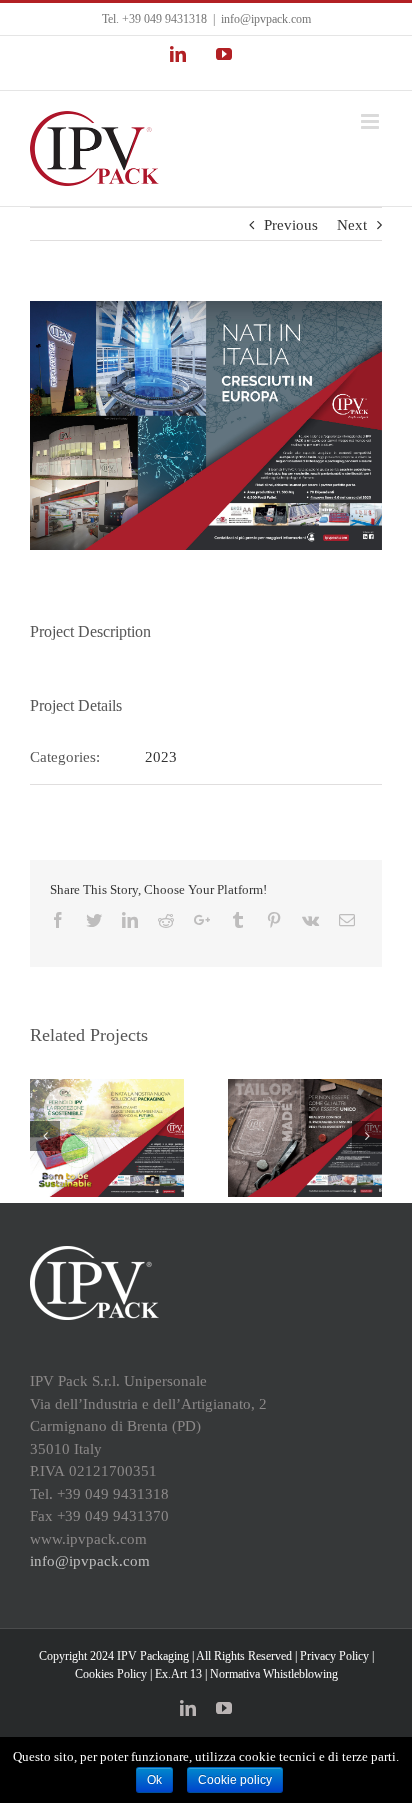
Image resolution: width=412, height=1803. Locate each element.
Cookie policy (235, 1780)
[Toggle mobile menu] (371, 121)
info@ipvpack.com (266, 19)
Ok (154, 1780)
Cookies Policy (111, 1674)
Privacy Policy (334, 1656)
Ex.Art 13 (178, 1674)
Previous (291, 225)
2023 (161, 757)
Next (352, 225)
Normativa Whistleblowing (274, 1674)
